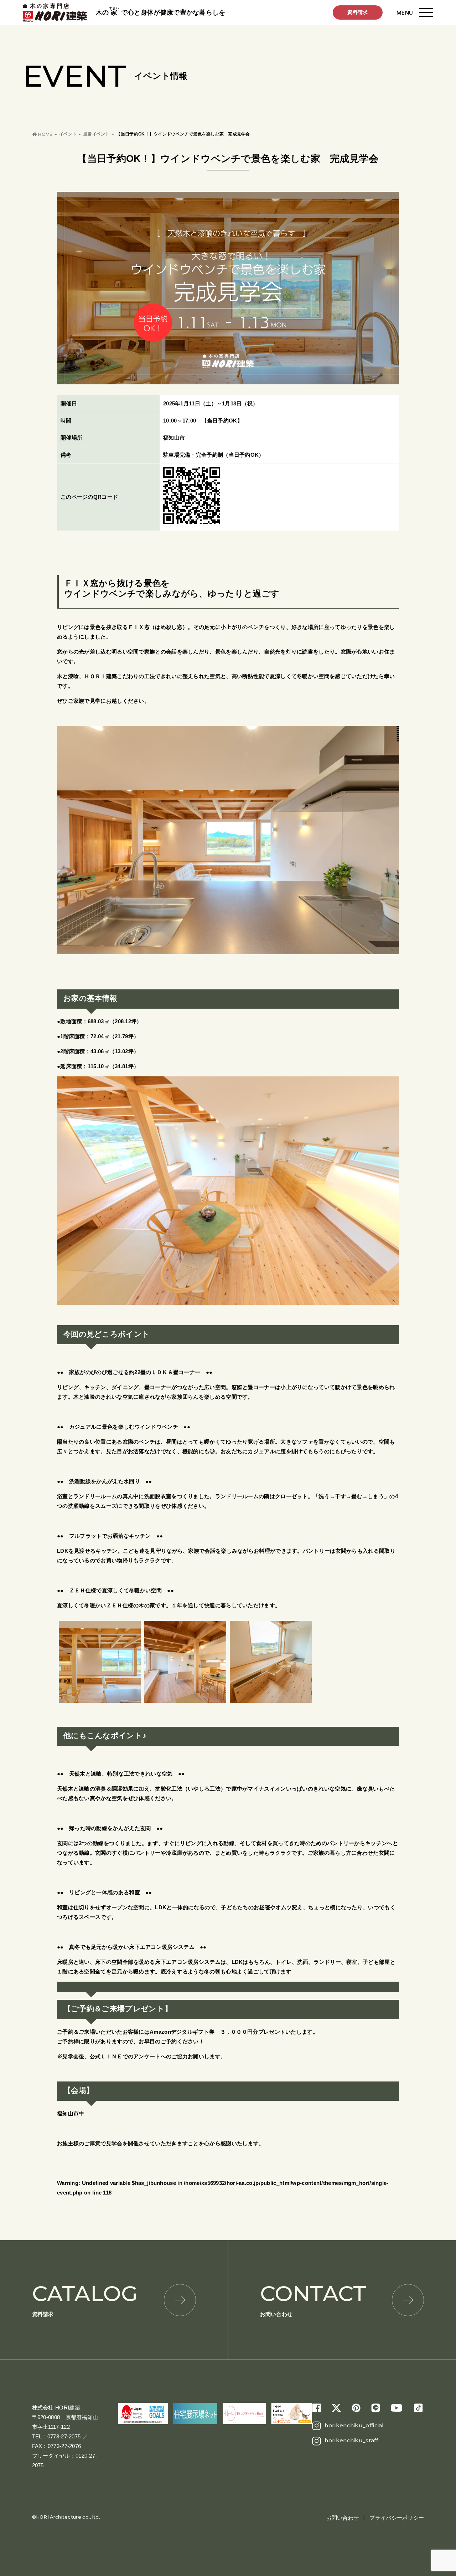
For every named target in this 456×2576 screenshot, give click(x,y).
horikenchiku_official (354, 2425)
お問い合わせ (313, 2299)
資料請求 (357, 12)
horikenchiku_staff (351, 2440)
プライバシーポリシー (397, 2518)
